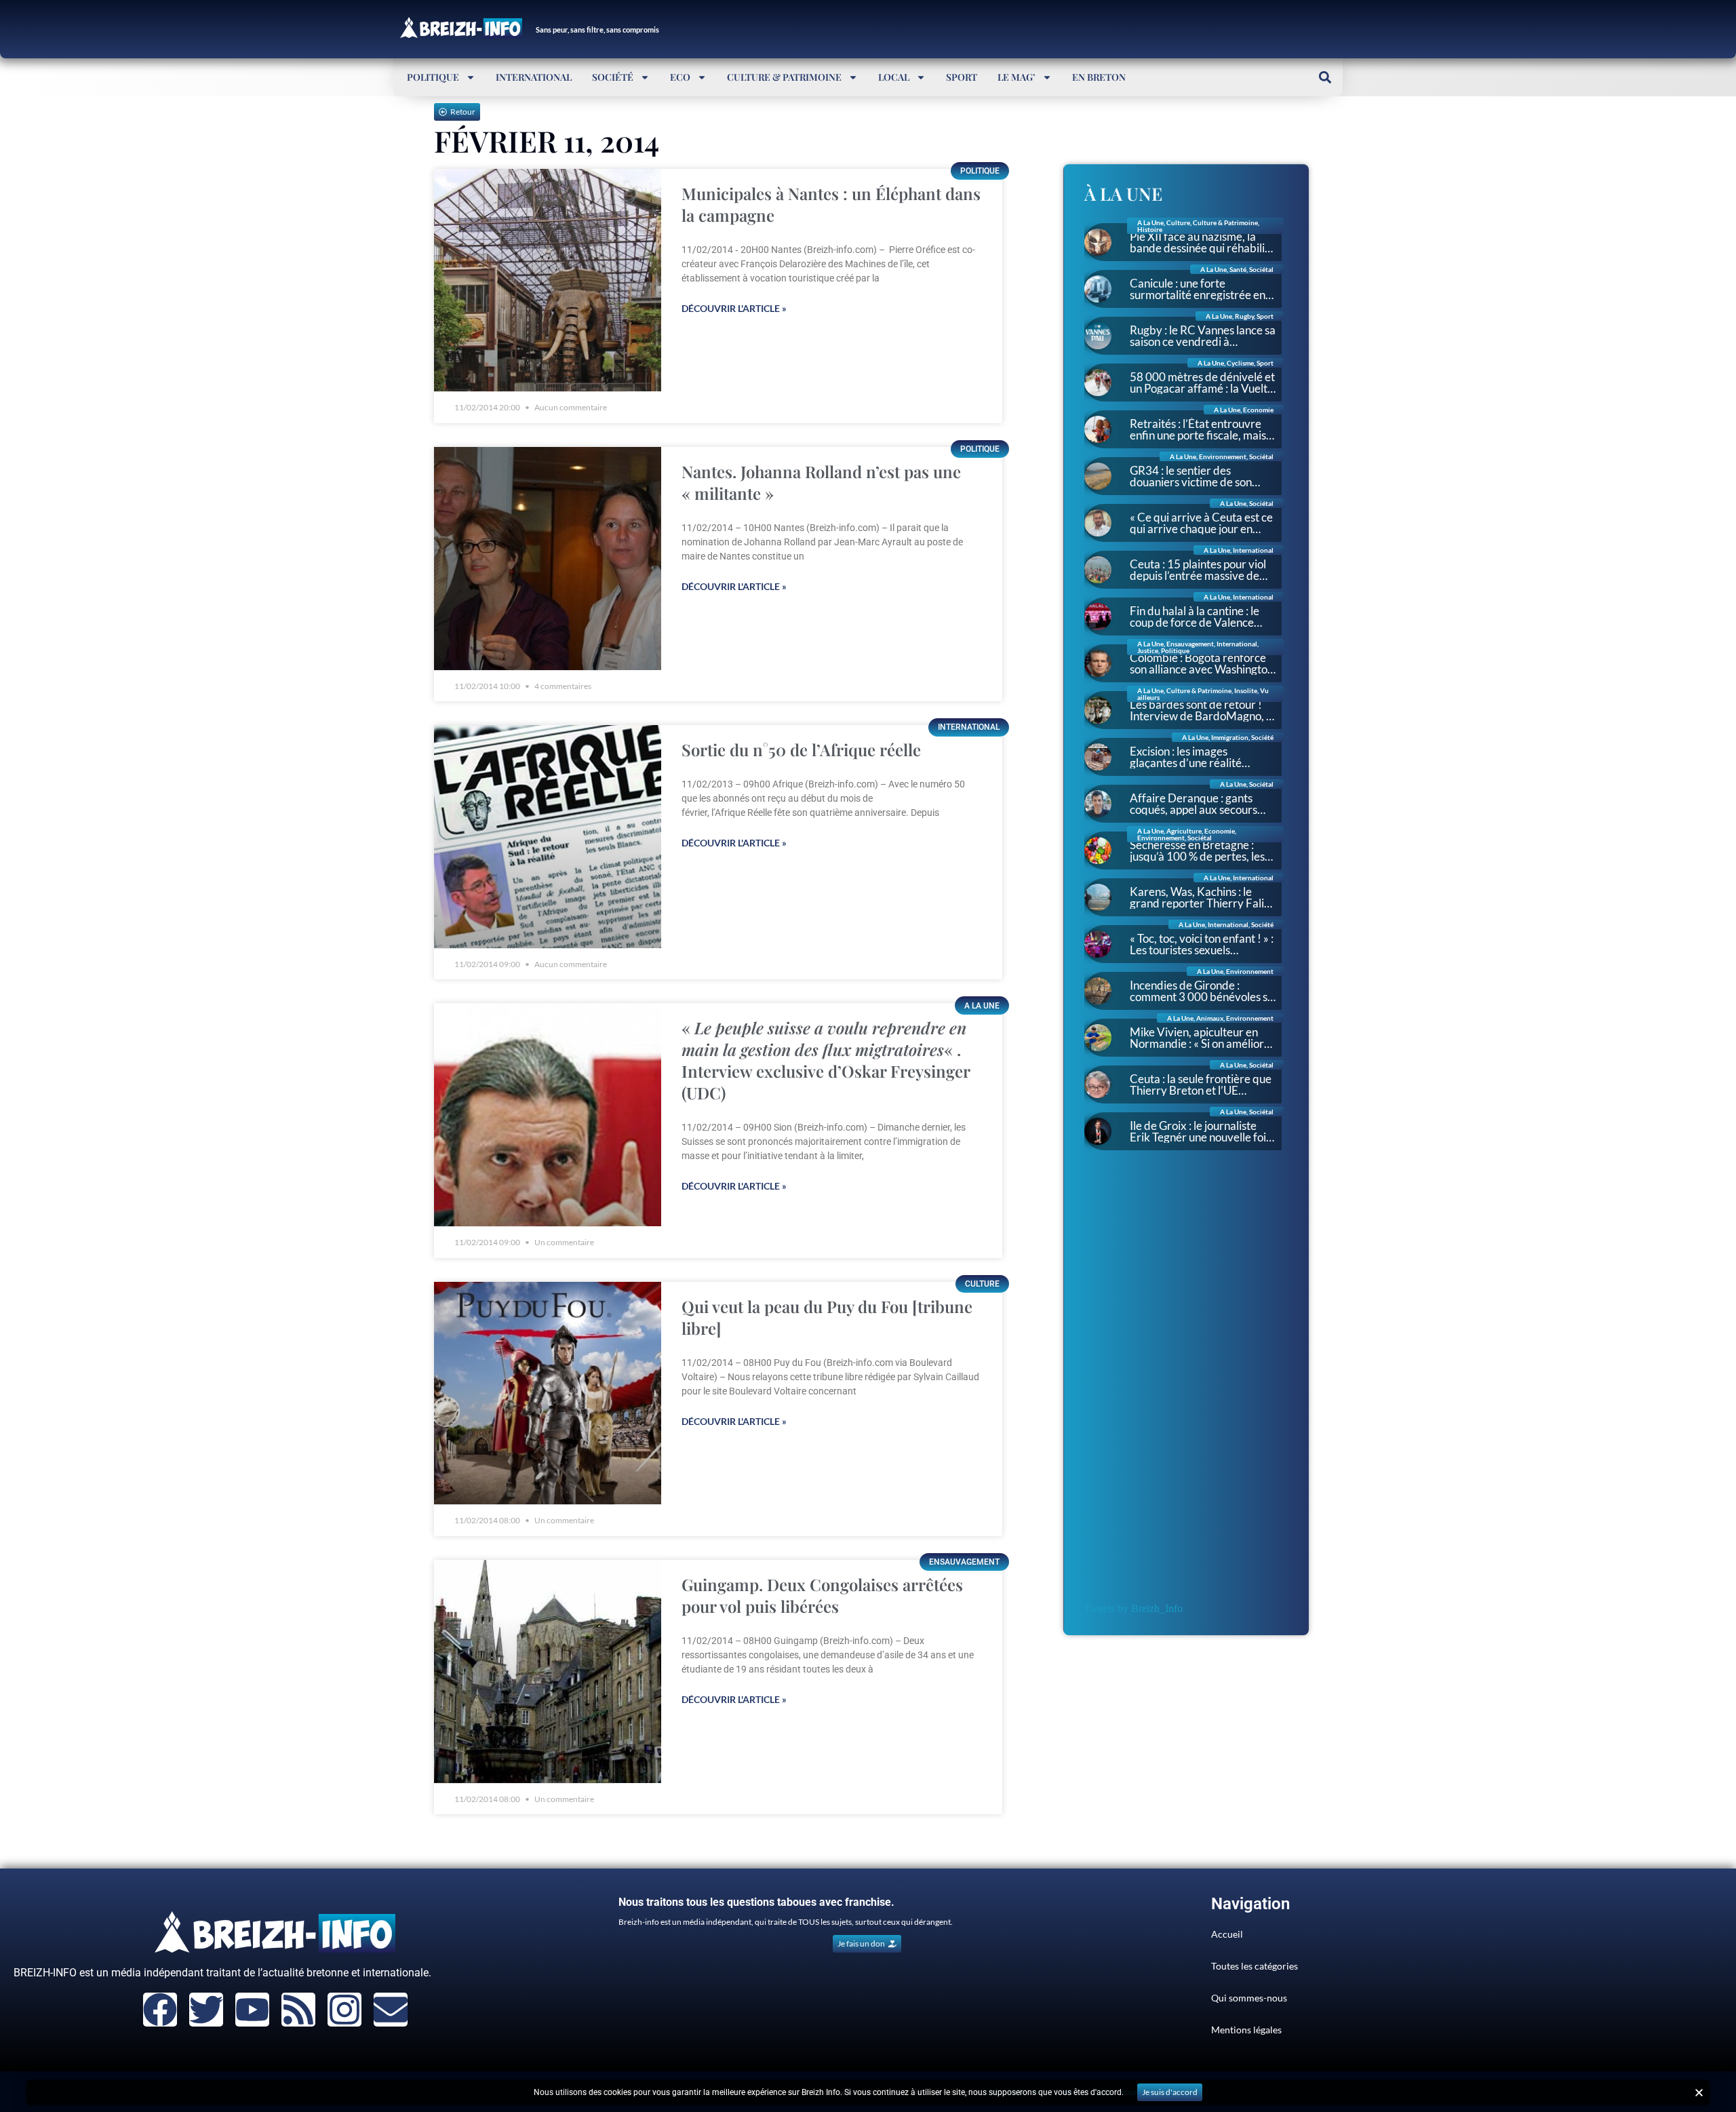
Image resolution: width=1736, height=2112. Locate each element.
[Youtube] (252, 2010)
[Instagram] (344, 2010)
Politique (433, 77)
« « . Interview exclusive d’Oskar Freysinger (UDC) (826, 1060)
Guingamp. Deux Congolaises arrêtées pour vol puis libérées (822, 1595)
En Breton (1099, 77)
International (534, 77)
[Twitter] (206, 2010)
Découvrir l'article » (734, 308)
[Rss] (298, 2010)
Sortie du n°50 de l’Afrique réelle (801, 749)
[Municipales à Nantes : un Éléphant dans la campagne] (548, 280)
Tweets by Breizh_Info (1133, 1608)
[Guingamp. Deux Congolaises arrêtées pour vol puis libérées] (548, 1671)
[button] (1325, 77)
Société (613, 77)
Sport (962, 77)
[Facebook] (160, 2010)
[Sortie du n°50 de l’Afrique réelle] (548, 837)
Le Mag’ (1017, 77)
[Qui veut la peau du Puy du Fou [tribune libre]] (548, 1393)
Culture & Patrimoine (784, 77)
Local (894, 77)
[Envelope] (391, 2010)
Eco (680, 77)
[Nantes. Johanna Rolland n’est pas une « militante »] (548, 559)
